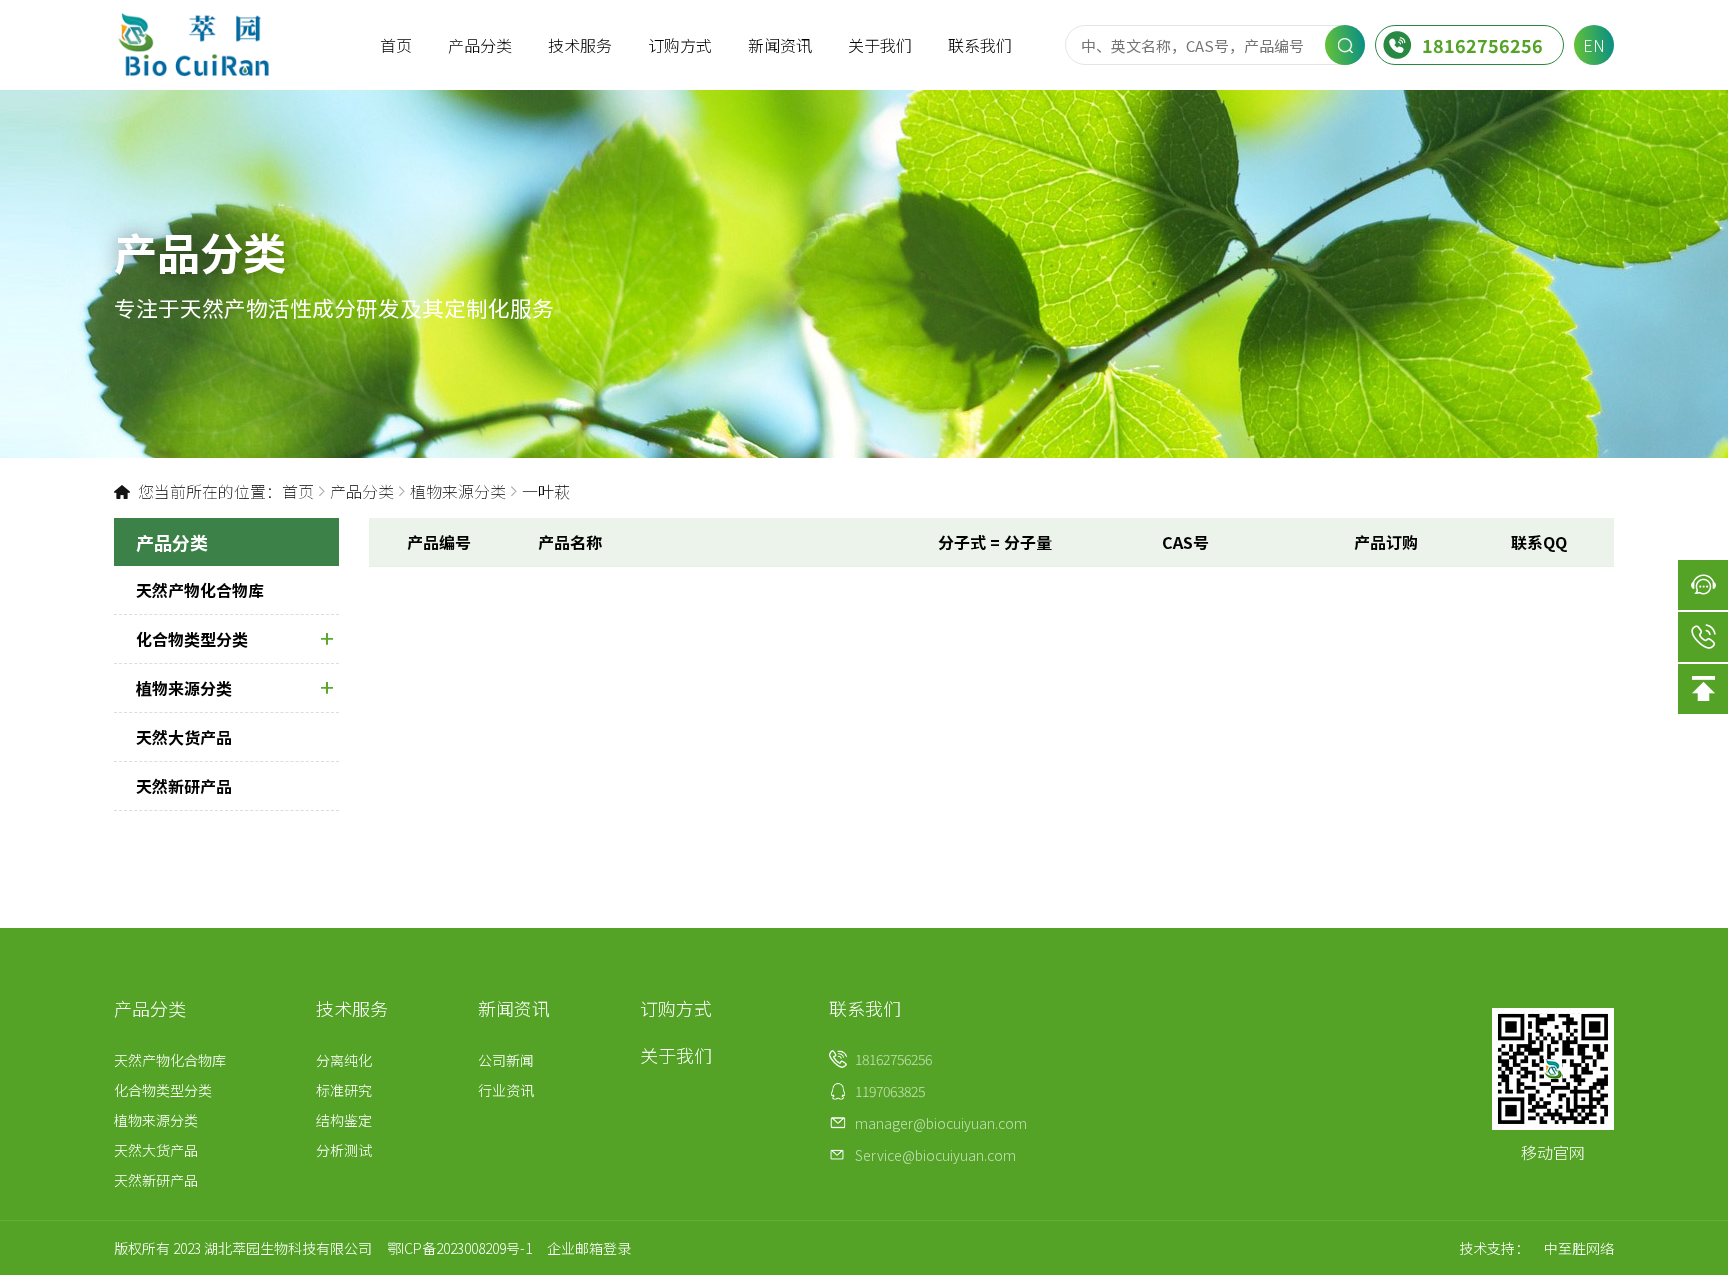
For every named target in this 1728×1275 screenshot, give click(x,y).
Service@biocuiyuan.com (935, 1155)
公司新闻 (506, 1060)
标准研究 (344, 1090)
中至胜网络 (1579, 1248)
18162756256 (1482, 45)
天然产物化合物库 (200, 590)
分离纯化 (344, 1060)
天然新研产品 (184, 786)
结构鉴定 (344, 1120)
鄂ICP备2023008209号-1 (459, 1248)
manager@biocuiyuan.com (941, 1123)
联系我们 (980, 45)
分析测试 (344, 1150)
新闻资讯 (780, 45)
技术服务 (580, 45)
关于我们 (880, 45)
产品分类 (480, 45)
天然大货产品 (184, 737)
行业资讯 (506, 1090)
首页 (396, 45)
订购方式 (680, 45)
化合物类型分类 (192, 639)
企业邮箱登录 (589, 1248)
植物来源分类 (458, 491)
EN (1594, 45)
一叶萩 (546, 491)
